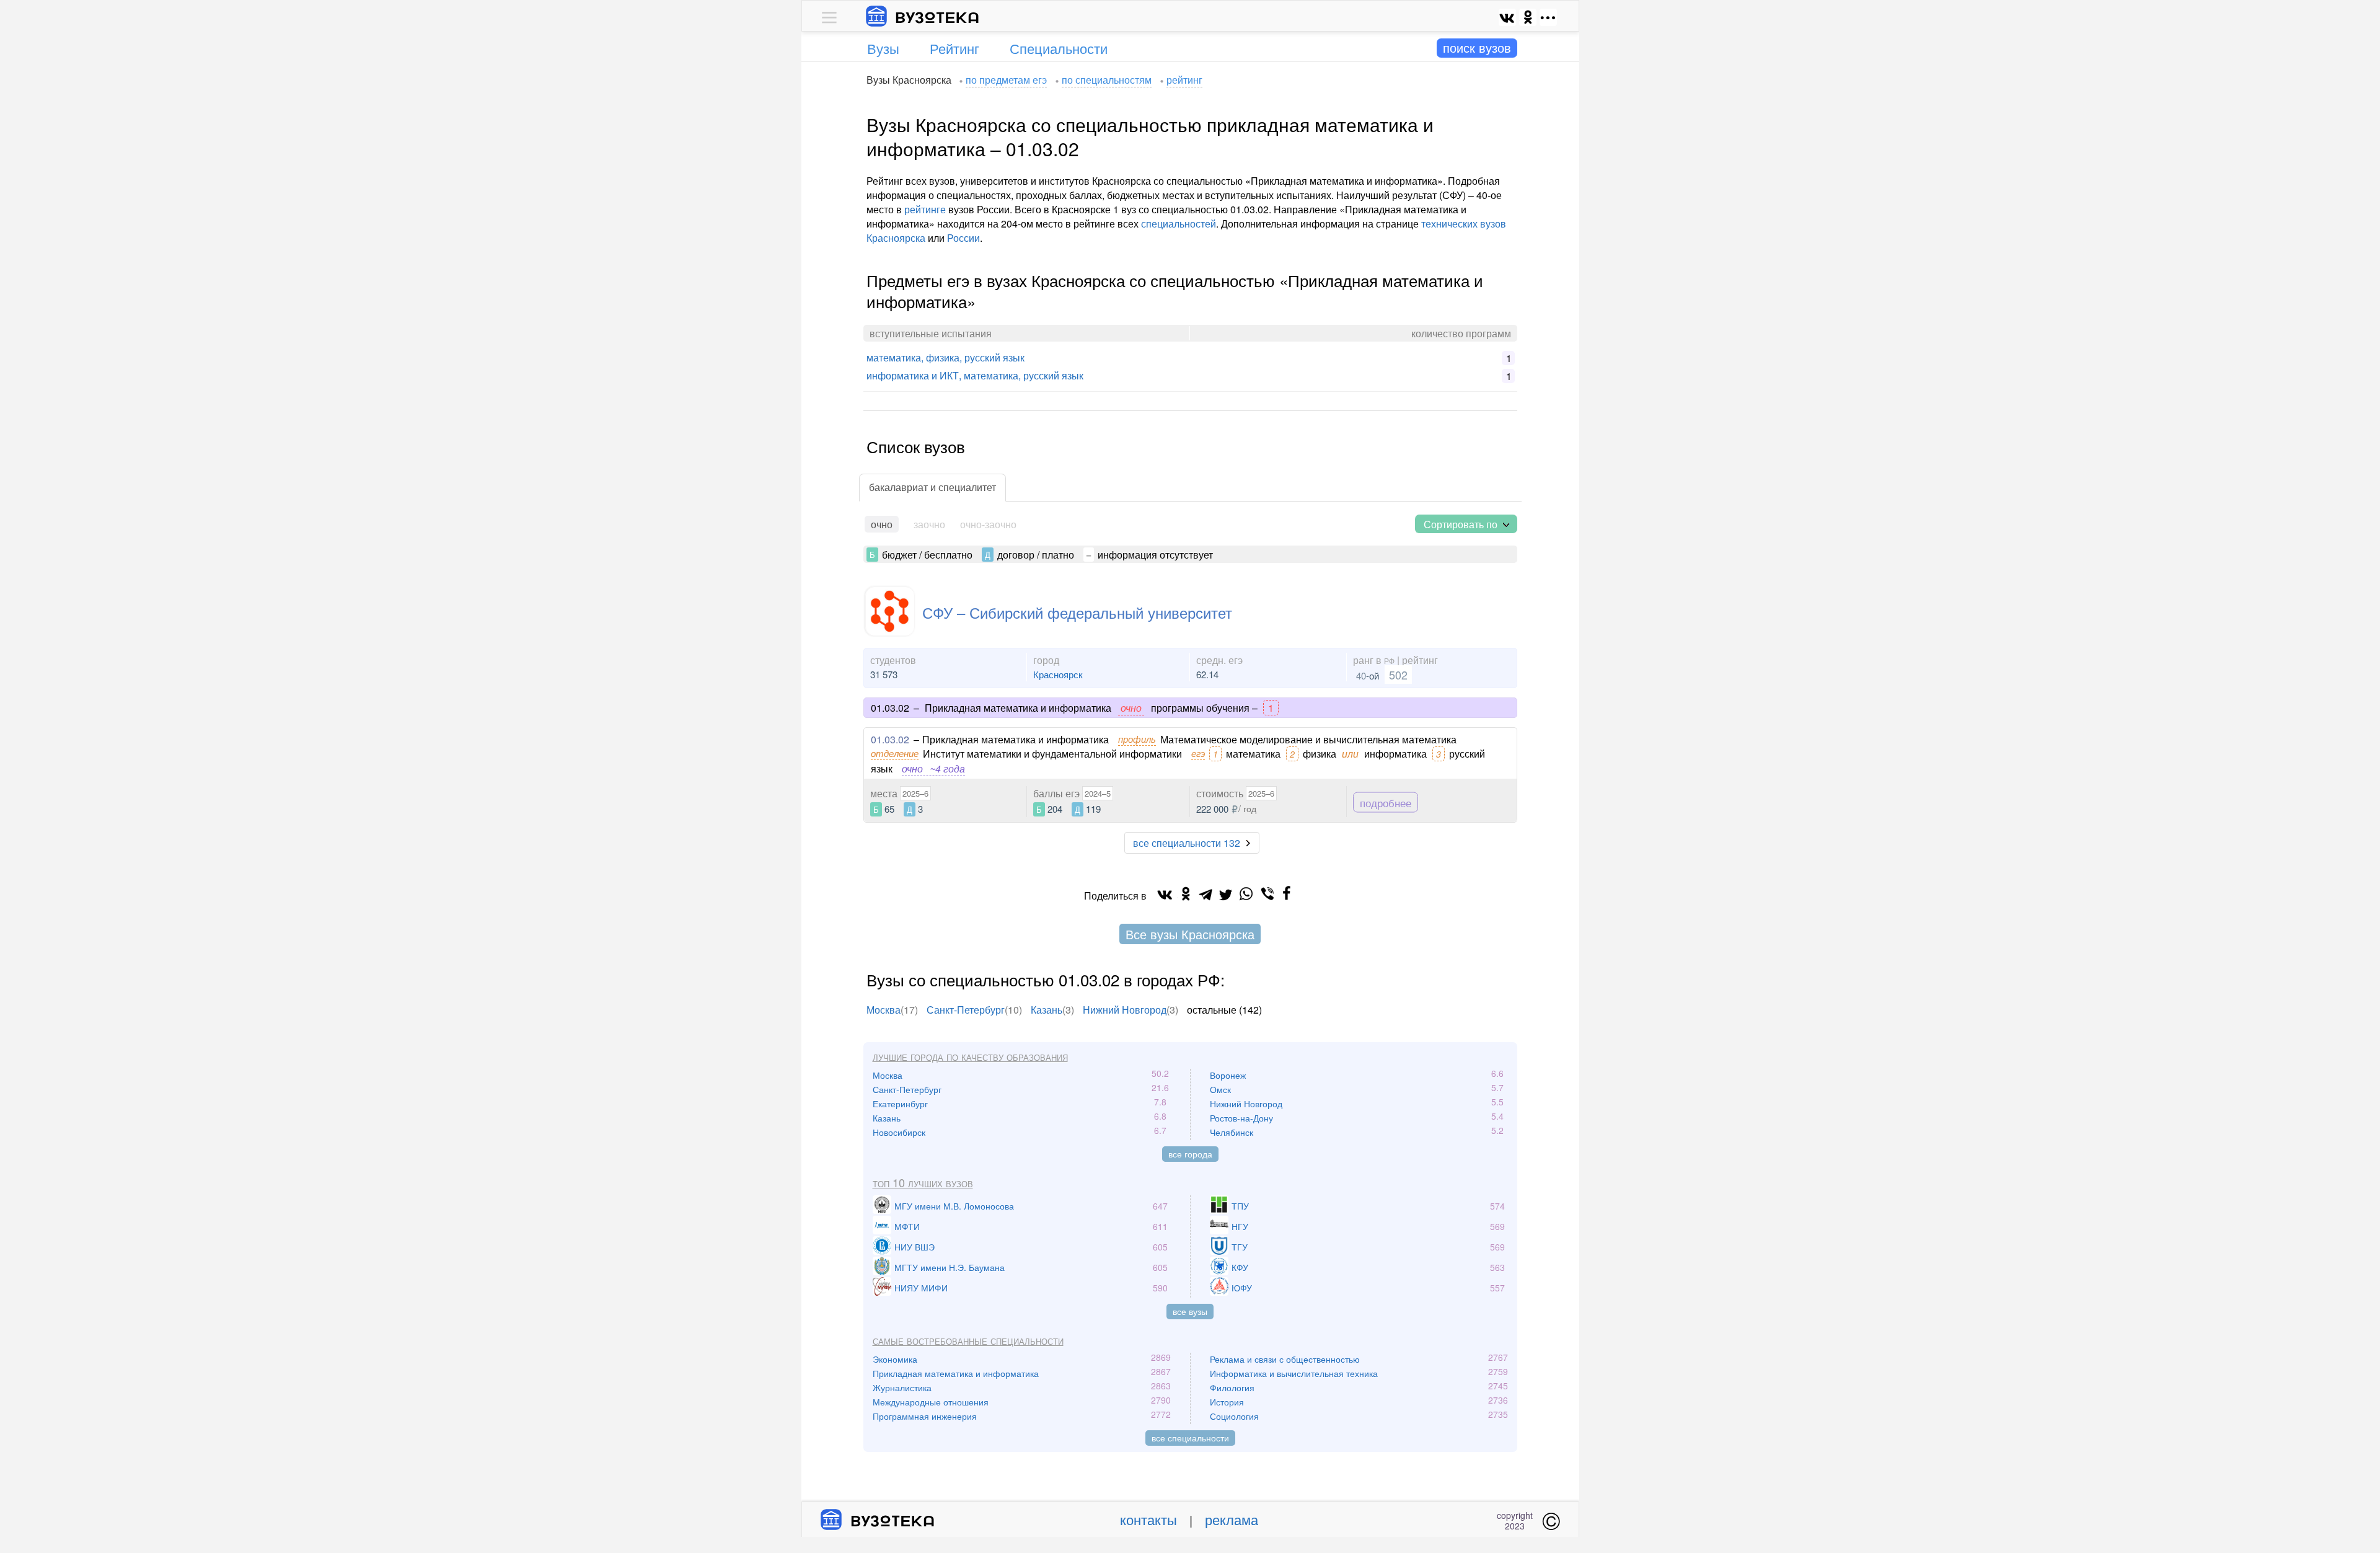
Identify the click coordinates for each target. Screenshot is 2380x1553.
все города (1190, 1154)
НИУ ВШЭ (915, 1247)
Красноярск (1058, 674)
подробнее (1386, 802)
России (963, 238)
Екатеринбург (900, 1104)
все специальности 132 (1187, 843)
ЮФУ (1242, 1288)
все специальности (1190, 1438)
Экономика (895, 1359)
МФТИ (907, 1226)
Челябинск (1232, 1132)
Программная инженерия (925, 1416)
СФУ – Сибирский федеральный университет (1077, 612)
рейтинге (925, 209)
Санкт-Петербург (966, 1010)
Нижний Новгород (1125, 1010)
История (1227, 1402)
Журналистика (902, 1387)
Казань (1047, 1010)
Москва (884, 1010)
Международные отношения (931, 1402)
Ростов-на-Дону (1241, 1118)
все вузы (1190, 1311)
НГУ (1240, 1226)
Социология (1234, 1416)
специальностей (1179, 223)
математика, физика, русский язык (945, 357)
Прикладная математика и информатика (956, 1373)
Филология (1232, 1387)
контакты (1148, 1519)
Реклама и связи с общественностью (1285, 1359)
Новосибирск (899, 1132)
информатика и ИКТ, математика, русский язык (975, 375)
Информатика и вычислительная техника (1294, 1373)
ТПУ (1240, 1206)
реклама (1232, 1519)
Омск (1220, 1089)
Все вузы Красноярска (1190, 934)
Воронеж (1228, 1075)
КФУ (1240, 1267)
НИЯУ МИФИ (921, 1288)
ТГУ (1240, 1247)
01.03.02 (890, 739)
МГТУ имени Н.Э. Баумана (950, 1267)
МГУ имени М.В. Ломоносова (954, 1206)
